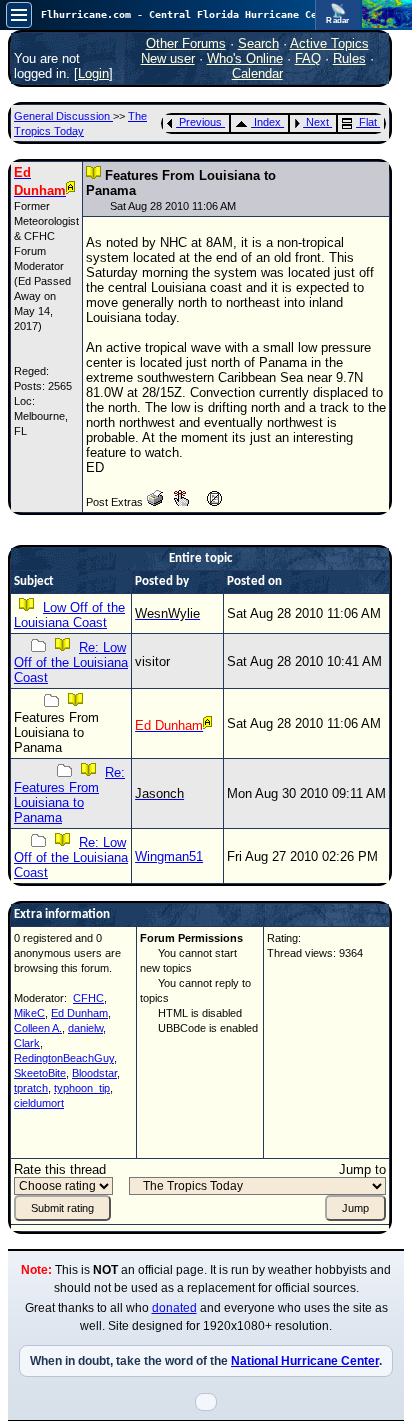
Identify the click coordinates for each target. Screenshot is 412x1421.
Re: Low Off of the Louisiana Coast (71, 662)
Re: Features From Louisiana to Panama (69, 795)
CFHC (88, 998)
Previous (200, 122)
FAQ (308, 58)
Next (317, 122)
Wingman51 (169, 856)
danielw (85, 1028)
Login (93, 73)
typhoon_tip (82, 1088)
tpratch (31, 1088)
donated (174, 1308)
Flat (368, 122)
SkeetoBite (40, 1073)
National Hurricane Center (305, 1361)
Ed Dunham (79, 1013)
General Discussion (63, 116)
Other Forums (186, 43)
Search (258, 43)
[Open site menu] (19, 15)
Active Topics (329, 43)
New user (168, 58)
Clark (27, 1043)
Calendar (257, 73)
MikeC (29, 1013)
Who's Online (245, 58)
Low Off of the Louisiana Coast (69, 615)
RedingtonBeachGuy (64, 1058)
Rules (349, 58)
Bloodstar (94, 1073)
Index (267, 122)
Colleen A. (38, 1028)
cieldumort (39, 1103)
